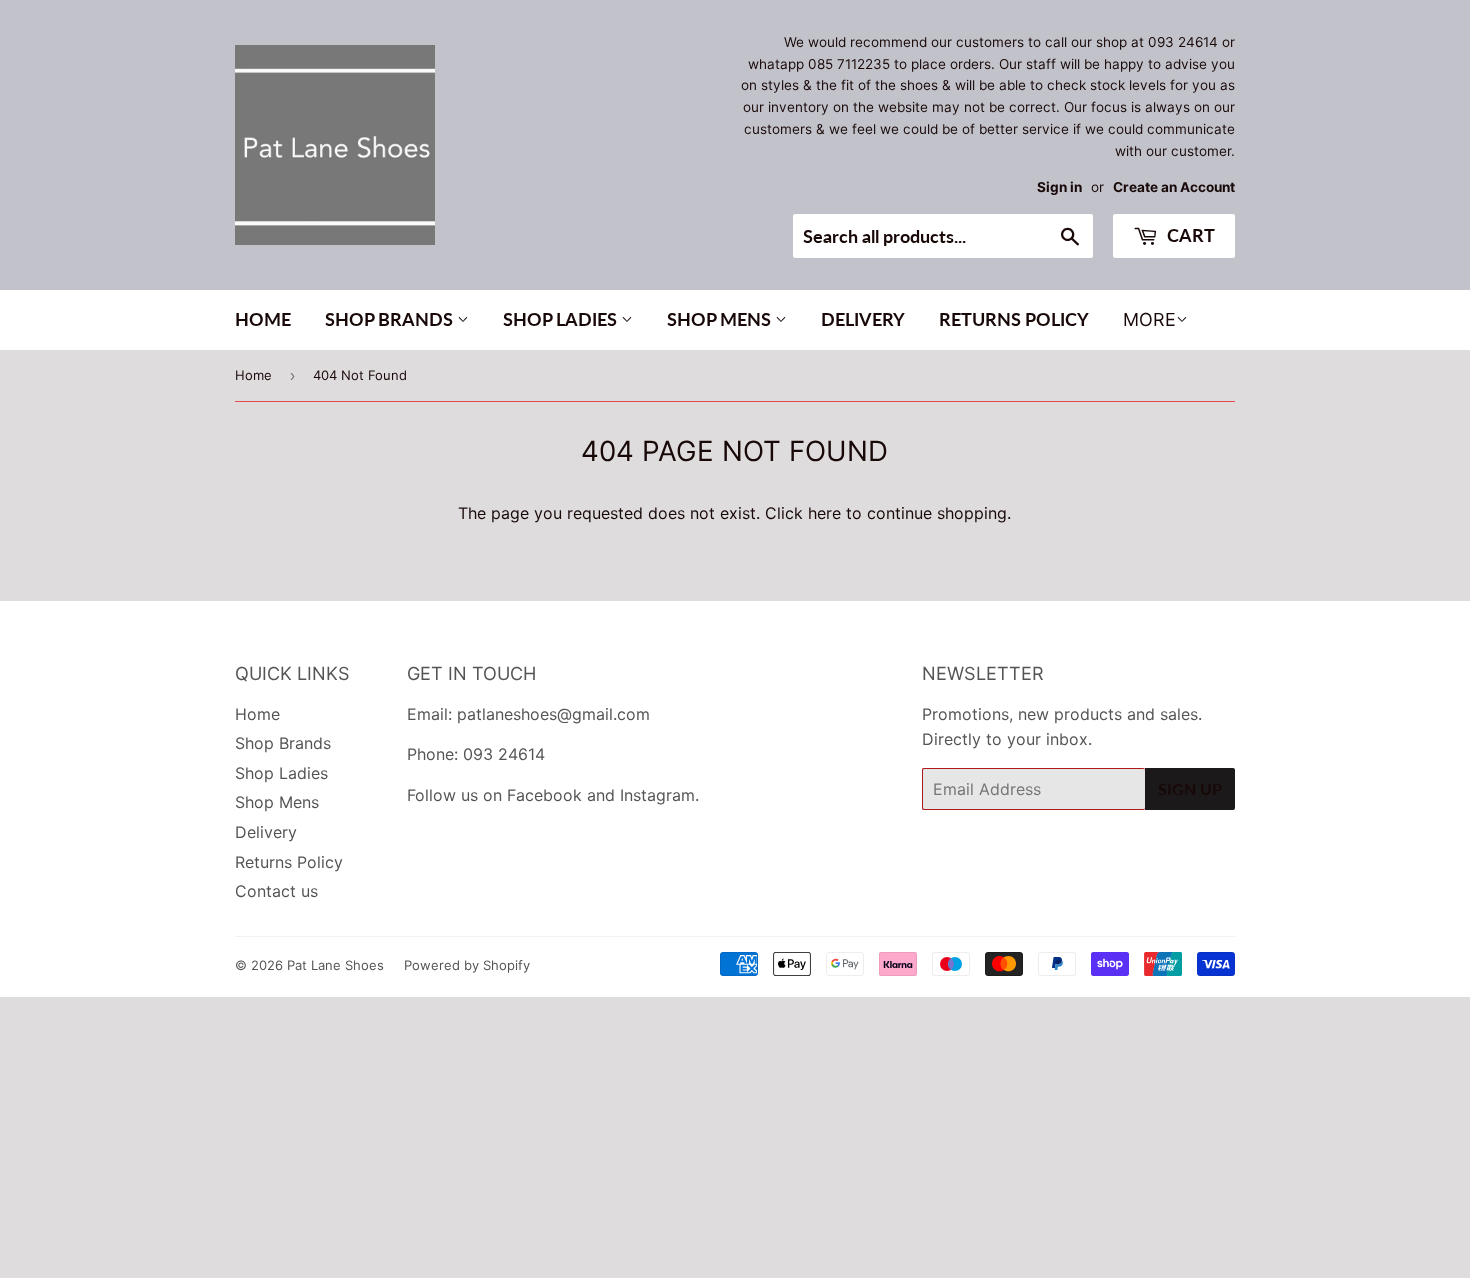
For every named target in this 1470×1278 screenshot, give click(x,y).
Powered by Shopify (467, 965)
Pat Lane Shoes (335, 965)
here (824, 513)
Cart (1189, 235)
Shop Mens (721, 319)
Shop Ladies (562, 319)
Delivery (863, 319)
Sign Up (1190, 788)
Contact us (276, 891)
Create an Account (1174, 187)
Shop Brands (391, 319)
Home (263, 319)
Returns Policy (1014, 319)
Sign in (1059, 187)
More (1149, 319)
